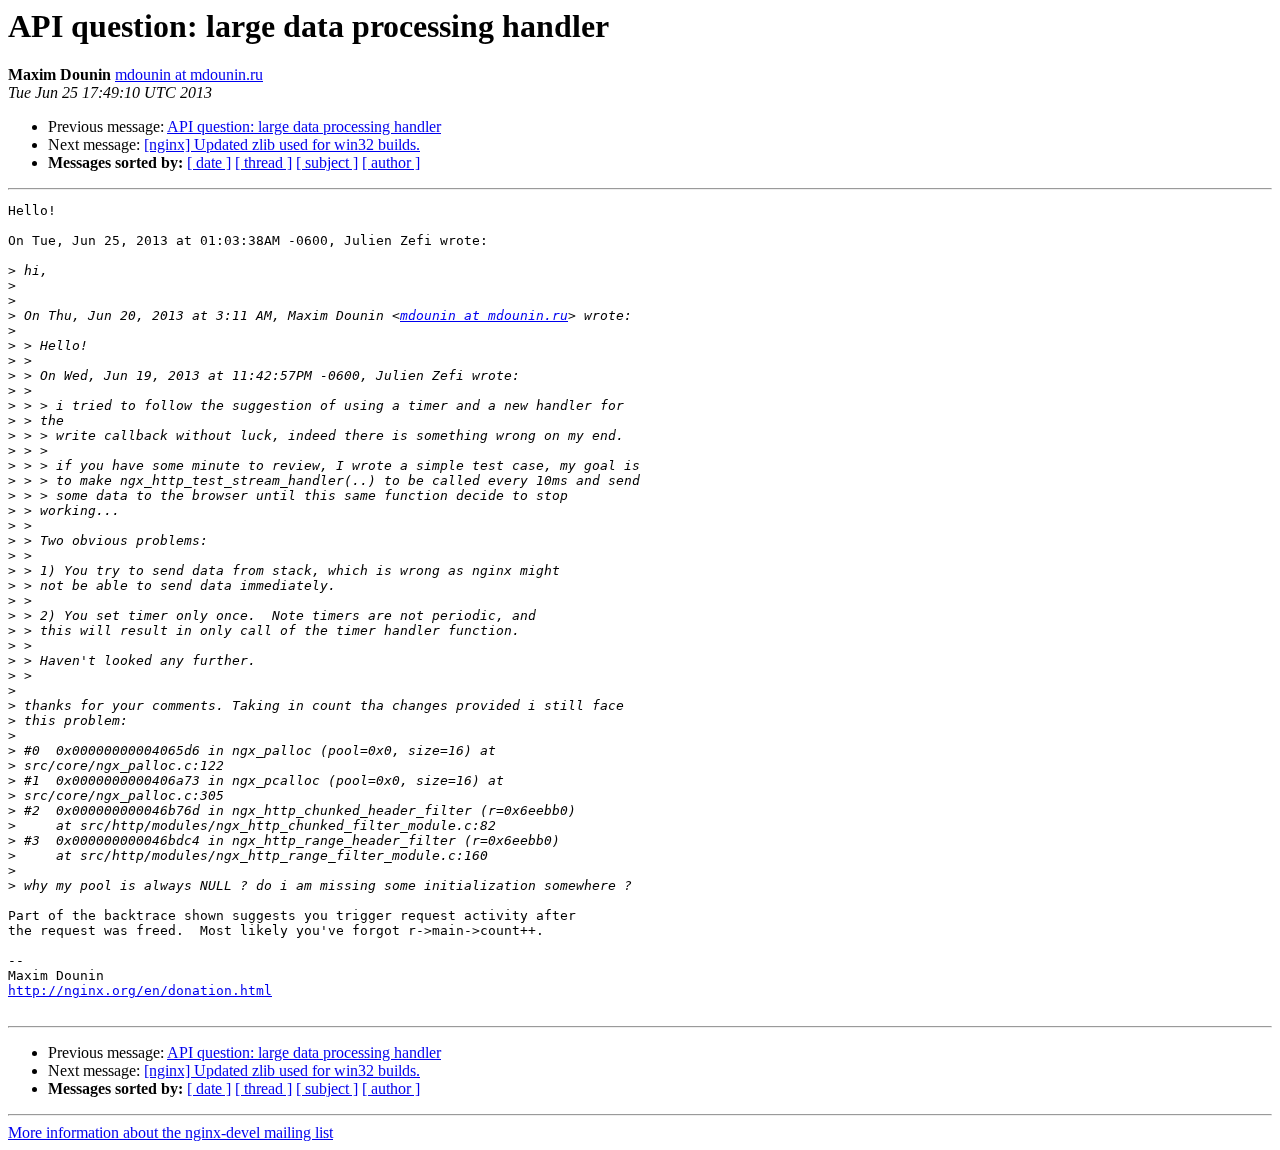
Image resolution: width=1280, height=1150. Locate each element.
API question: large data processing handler (304, 126)
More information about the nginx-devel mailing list (170, 1132)
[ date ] (209, 162)
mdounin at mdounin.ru (189, 74)
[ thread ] (263, 162)
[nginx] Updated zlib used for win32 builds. (282, 144)
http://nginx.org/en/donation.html (140, 990)
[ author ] (391, 162)
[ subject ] (327, 162)
